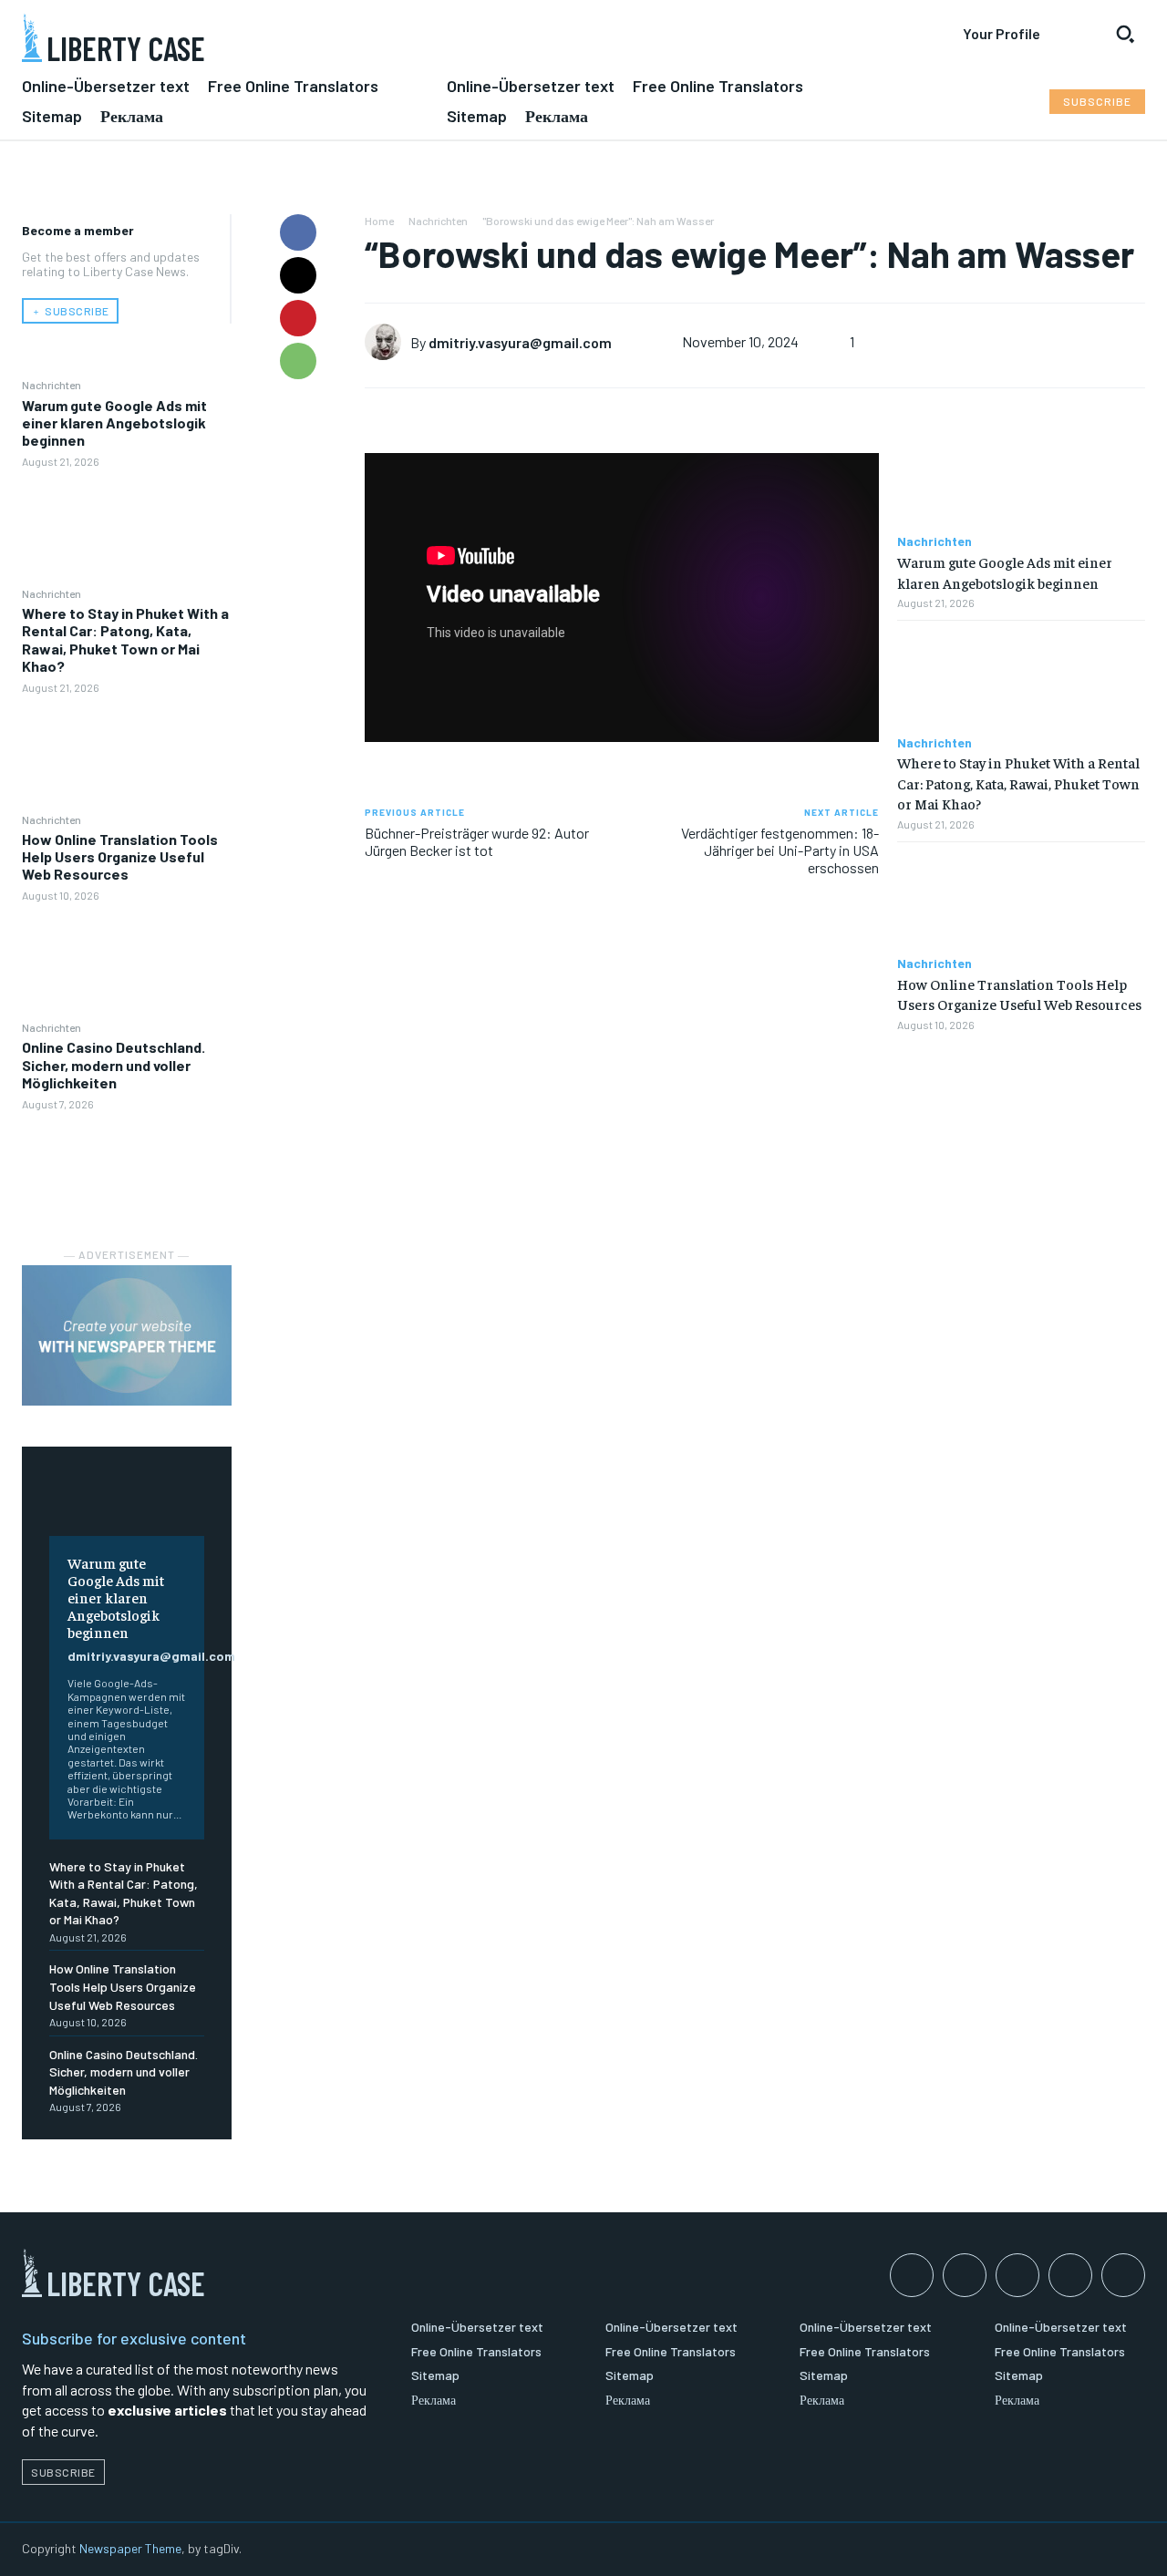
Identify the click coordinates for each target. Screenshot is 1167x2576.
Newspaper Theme (130, 2548)
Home (379, 221)
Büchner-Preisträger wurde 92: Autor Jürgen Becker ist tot (477, 841)
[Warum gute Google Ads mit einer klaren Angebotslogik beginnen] (127, 527)
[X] (298, 275)
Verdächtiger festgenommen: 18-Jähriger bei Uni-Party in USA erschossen (780, 850)
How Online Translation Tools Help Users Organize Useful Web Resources (120, 856)
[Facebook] (298, 232)
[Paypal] (1017, 2275)
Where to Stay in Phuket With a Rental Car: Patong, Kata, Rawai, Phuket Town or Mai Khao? (125, 639)
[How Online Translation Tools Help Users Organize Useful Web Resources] (127, 961)
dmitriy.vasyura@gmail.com (151, 1656)
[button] (1125, 34)
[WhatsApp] (298, 361)
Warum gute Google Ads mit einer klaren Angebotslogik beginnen (114, 422)
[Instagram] (965, 2275)
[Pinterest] (298, 318)
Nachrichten (52, 385)
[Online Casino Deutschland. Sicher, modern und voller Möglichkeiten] (127, 1169)
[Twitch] (1070, 2275)
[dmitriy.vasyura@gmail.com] (387, 342)
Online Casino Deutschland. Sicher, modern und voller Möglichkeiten (114, 1064)
